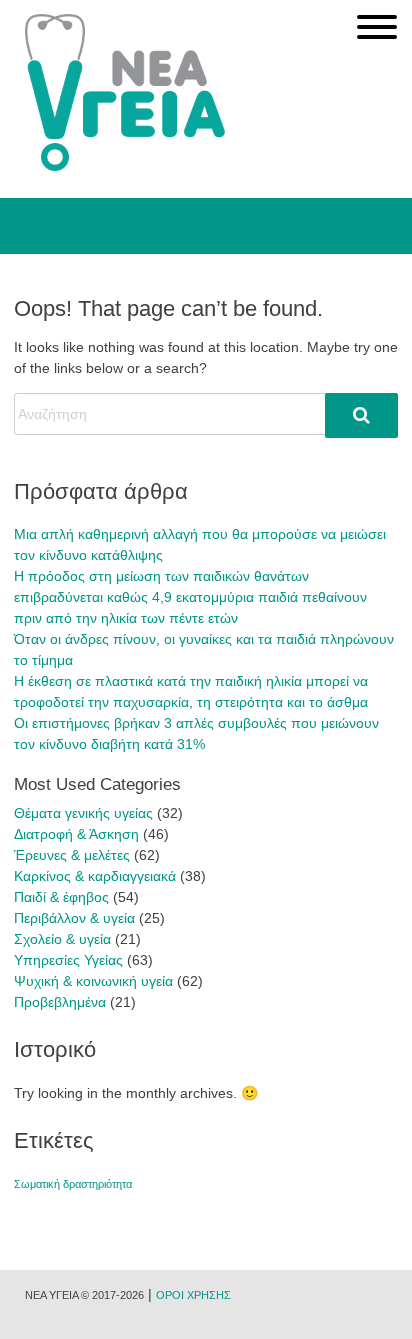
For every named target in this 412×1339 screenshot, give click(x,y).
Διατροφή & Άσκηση (76, 834)
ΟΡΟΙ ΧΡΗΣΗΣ (193, 1295)
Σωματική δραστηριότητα (73, 1184)
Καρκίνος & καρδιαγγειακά (95, 876)
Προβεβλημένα (60, 1002)
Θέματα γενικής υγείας (83, 813)
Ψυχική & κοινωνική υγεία (93, 981)
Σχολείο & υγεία (62, 939)
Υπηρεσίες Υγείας (68, 960)
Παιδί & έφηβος (61, 897)
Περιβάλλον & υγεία (74, 918)
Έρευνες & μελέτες (72, 855)
